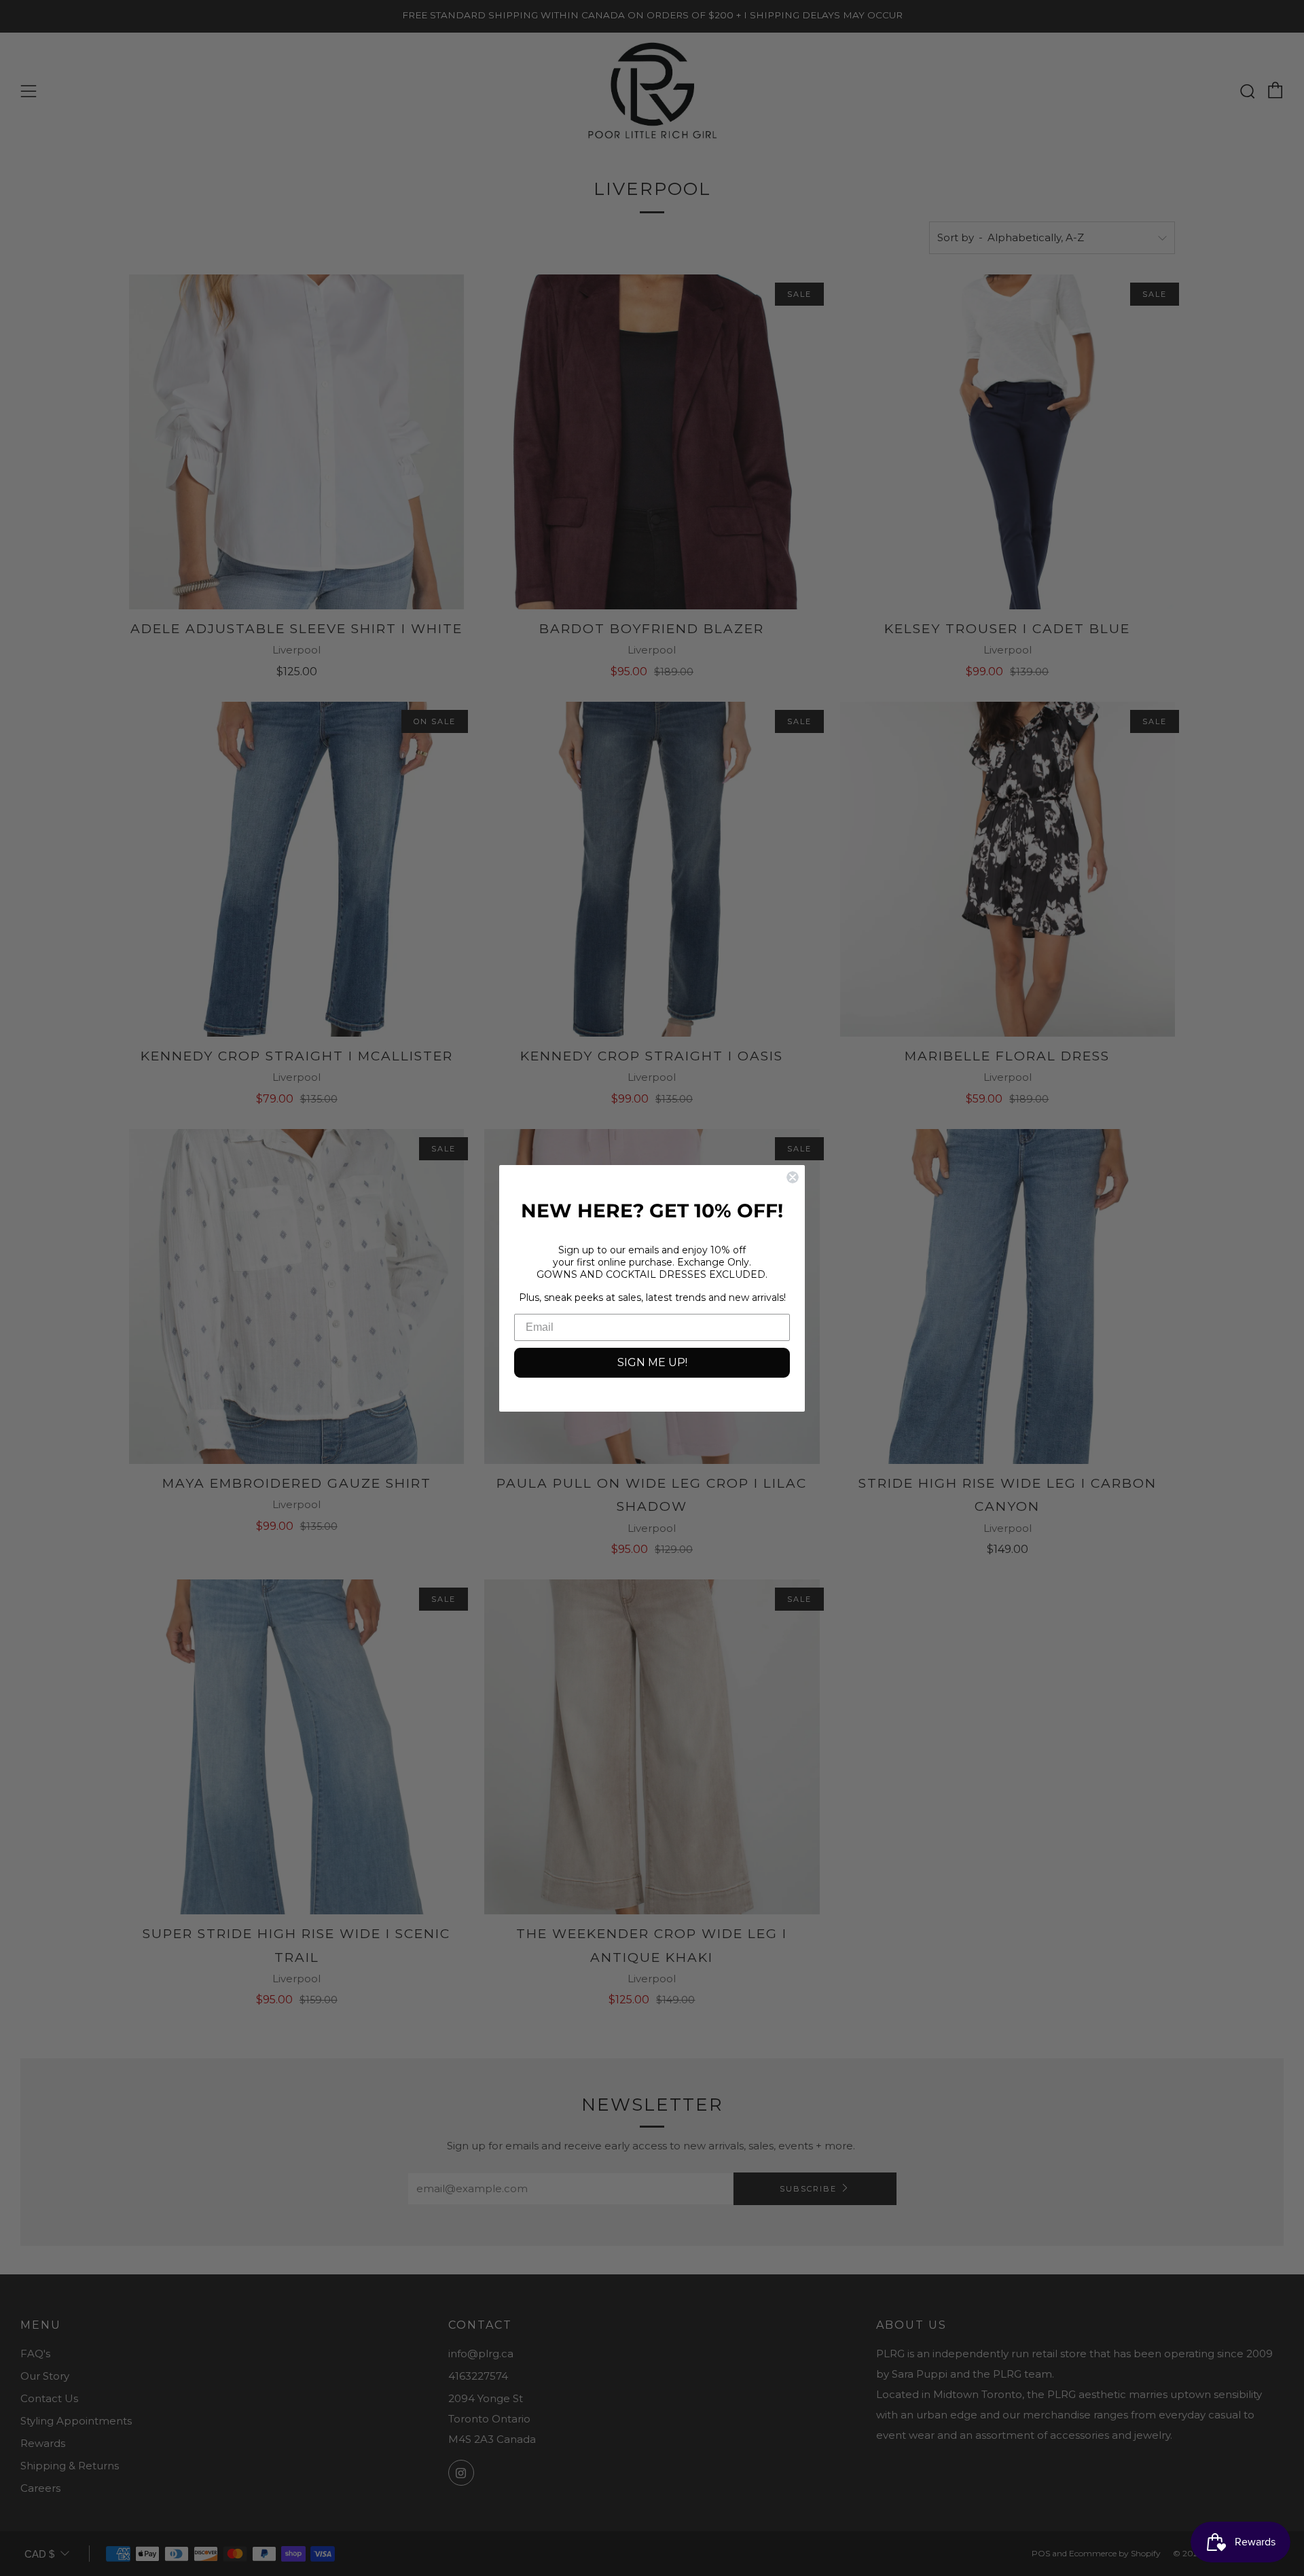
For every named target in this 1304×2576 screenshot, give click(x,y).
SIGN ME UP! (652, 1362)
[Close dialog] (793, 1177)
